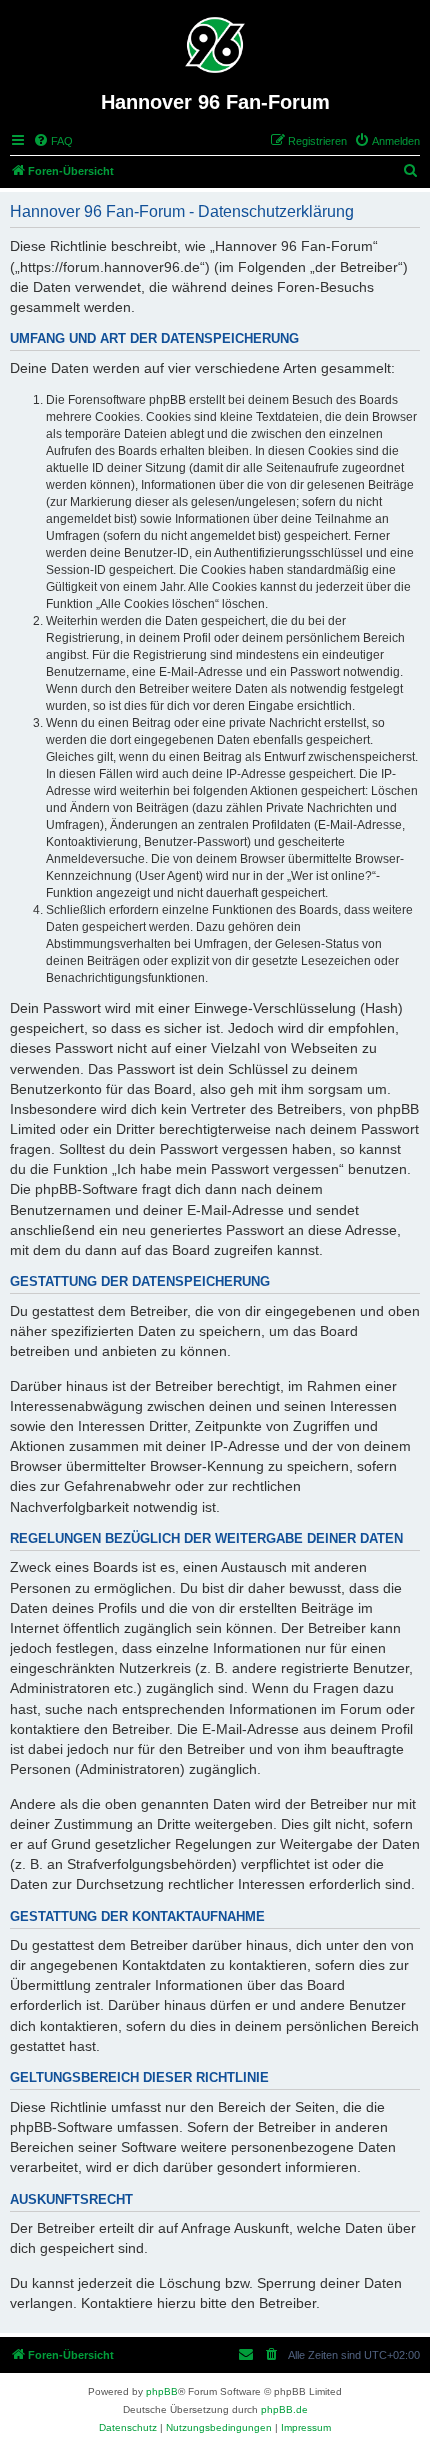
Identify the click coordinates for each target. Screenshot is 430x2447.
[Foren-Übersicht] (215, 45)
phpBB (162, 2391)
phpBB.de (284, 2409)
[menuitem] (53, 141)
